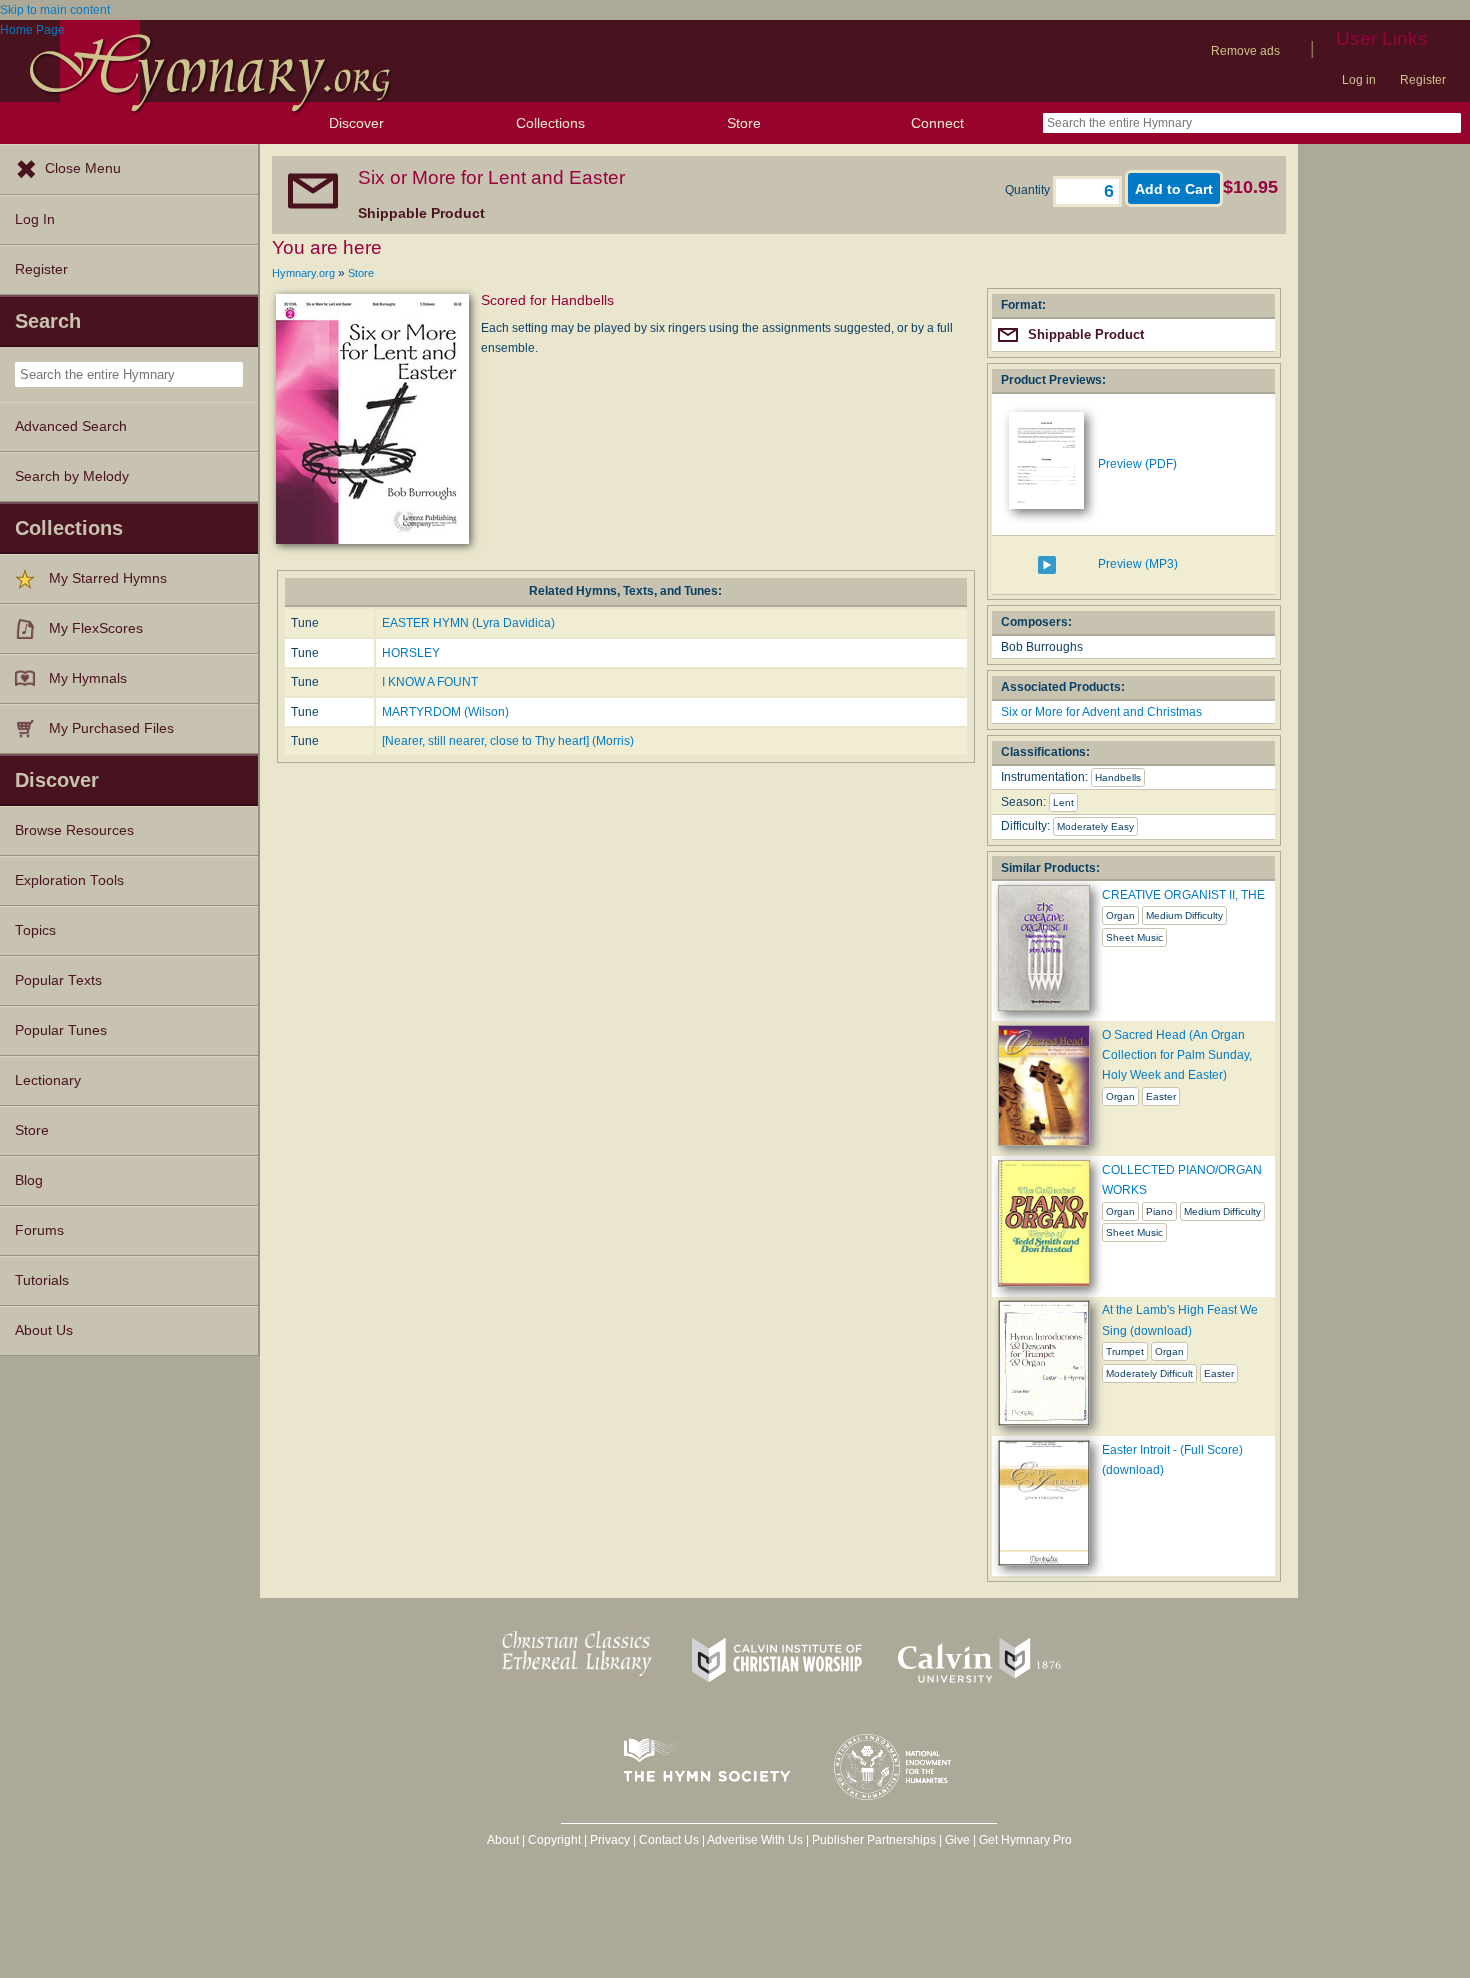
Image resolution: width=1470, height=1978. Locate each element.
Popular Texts (58, 980)
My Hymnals (88, 678)
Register (1423, 80)
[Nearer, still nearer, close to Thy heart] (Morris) (508, 741)
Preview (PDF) (1137, 464)
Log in (1359, 80)
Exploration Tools (69, 880)
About (503, 1840)
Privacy (610, 1840)
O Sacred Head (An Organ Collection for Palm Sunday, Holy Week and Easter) (1177, 1055)
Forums (39, 1230)
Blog (29, 1180)
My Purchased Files (111, 728)
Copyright (554, 1840)
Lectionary (48, 1080)
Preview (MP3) (1138, 564)
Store (744, 123)
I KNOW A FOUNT (430, 682)
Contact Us (669, 1840)
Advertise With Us (755, 1840)
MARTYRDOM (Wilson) (445, 712)
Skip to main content (55, 10)
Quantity (1029, 190)
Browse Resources (74, 830)
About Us (44, 1330)
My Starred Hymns (108, 578)
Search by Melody (72, 476)
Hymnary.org (303, 273)
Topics (35, 930)
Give (957, 1840)
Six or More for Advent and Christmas (1101, 712)
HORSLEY (411, 653)
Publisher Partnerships (874, 1840)
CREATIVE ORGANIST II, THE (1183, 895)
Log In (35, 219)
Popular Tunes (61, 1030)
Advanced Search (71, 426)
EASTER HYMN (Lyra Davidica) (468, 623)
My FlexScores (96, 628)
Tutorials (42, 1280)
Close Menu (83, 168)
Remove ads (1245, 51)
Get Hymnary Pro (1025, 1840)
